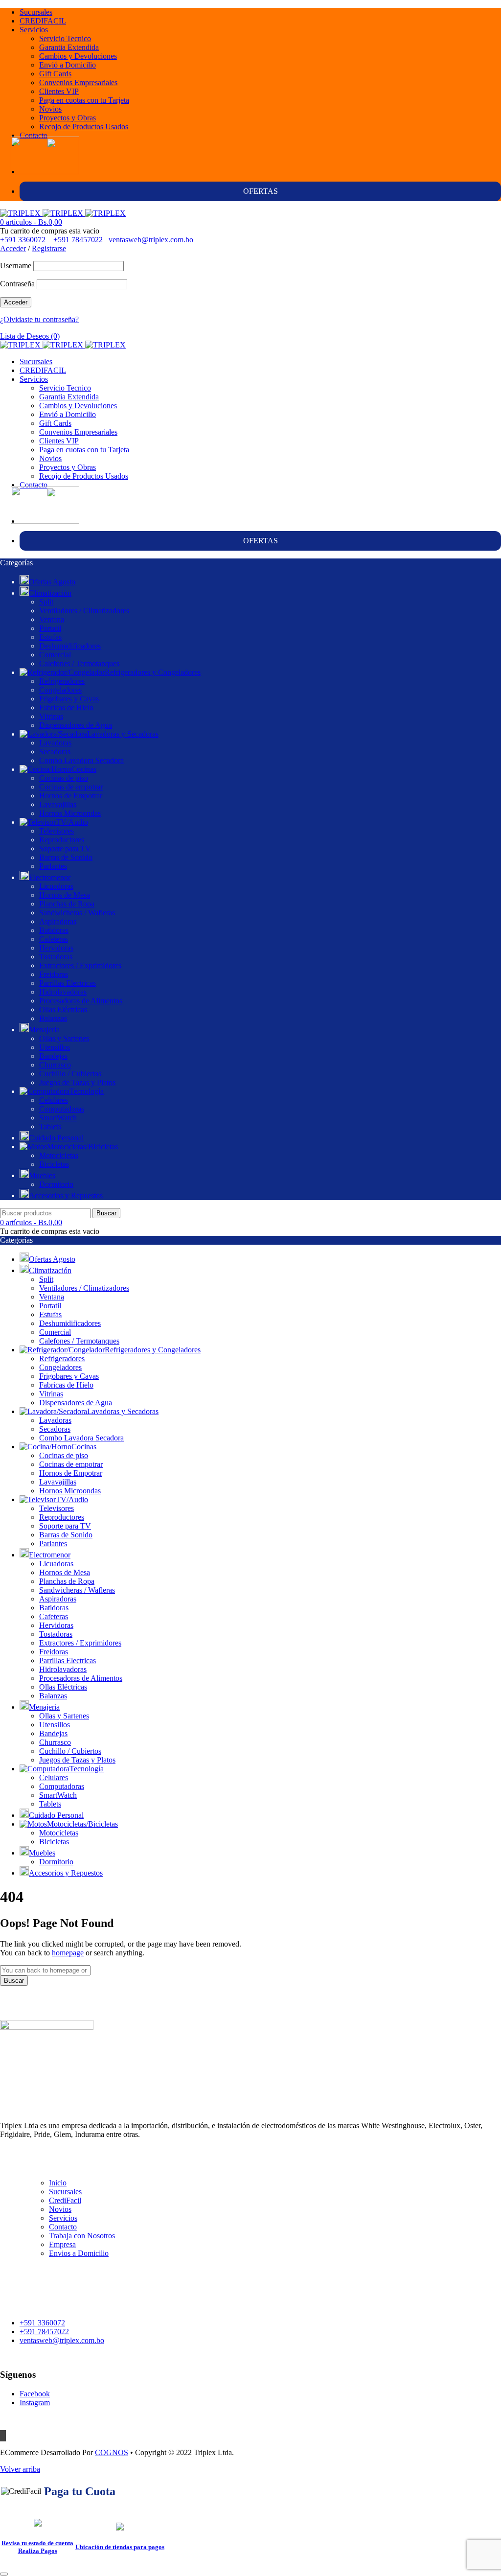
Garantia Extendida (69, 47)
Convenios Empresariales (78, 82)
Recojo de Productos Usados (84, 127)
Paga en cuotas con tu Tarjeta (84, 100)
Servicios (34, 30)
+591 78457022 (78, 240)
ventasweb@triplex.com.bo (151, 240)
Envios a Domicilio (79, 2253)
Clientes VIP (59, 91)
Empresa (62, 2244)
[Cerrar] (4, 2574)
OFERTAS (261, 191)
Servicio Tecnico (65, 38)
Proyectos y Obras (68, 118)
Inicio (58, 2183)
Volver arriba (20, 2469)
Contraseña (17, 284)
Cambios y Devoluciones (78, 56)
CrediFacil (65, 2200)
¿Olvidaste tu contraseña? (39, 319)
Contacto (34, 135)
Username (16, 266)
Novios (50, 109)
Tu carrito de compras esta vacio (50, 231)
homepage (68, 1953)
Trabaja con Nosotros (82, 2236)
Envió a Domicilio (68, 65)
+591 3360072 (23, 240)
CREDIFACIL (43, 21)
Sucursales (36, 12)
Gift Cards (55, 74)
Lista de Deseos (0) (30, 336)
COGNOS (112, 2452)
